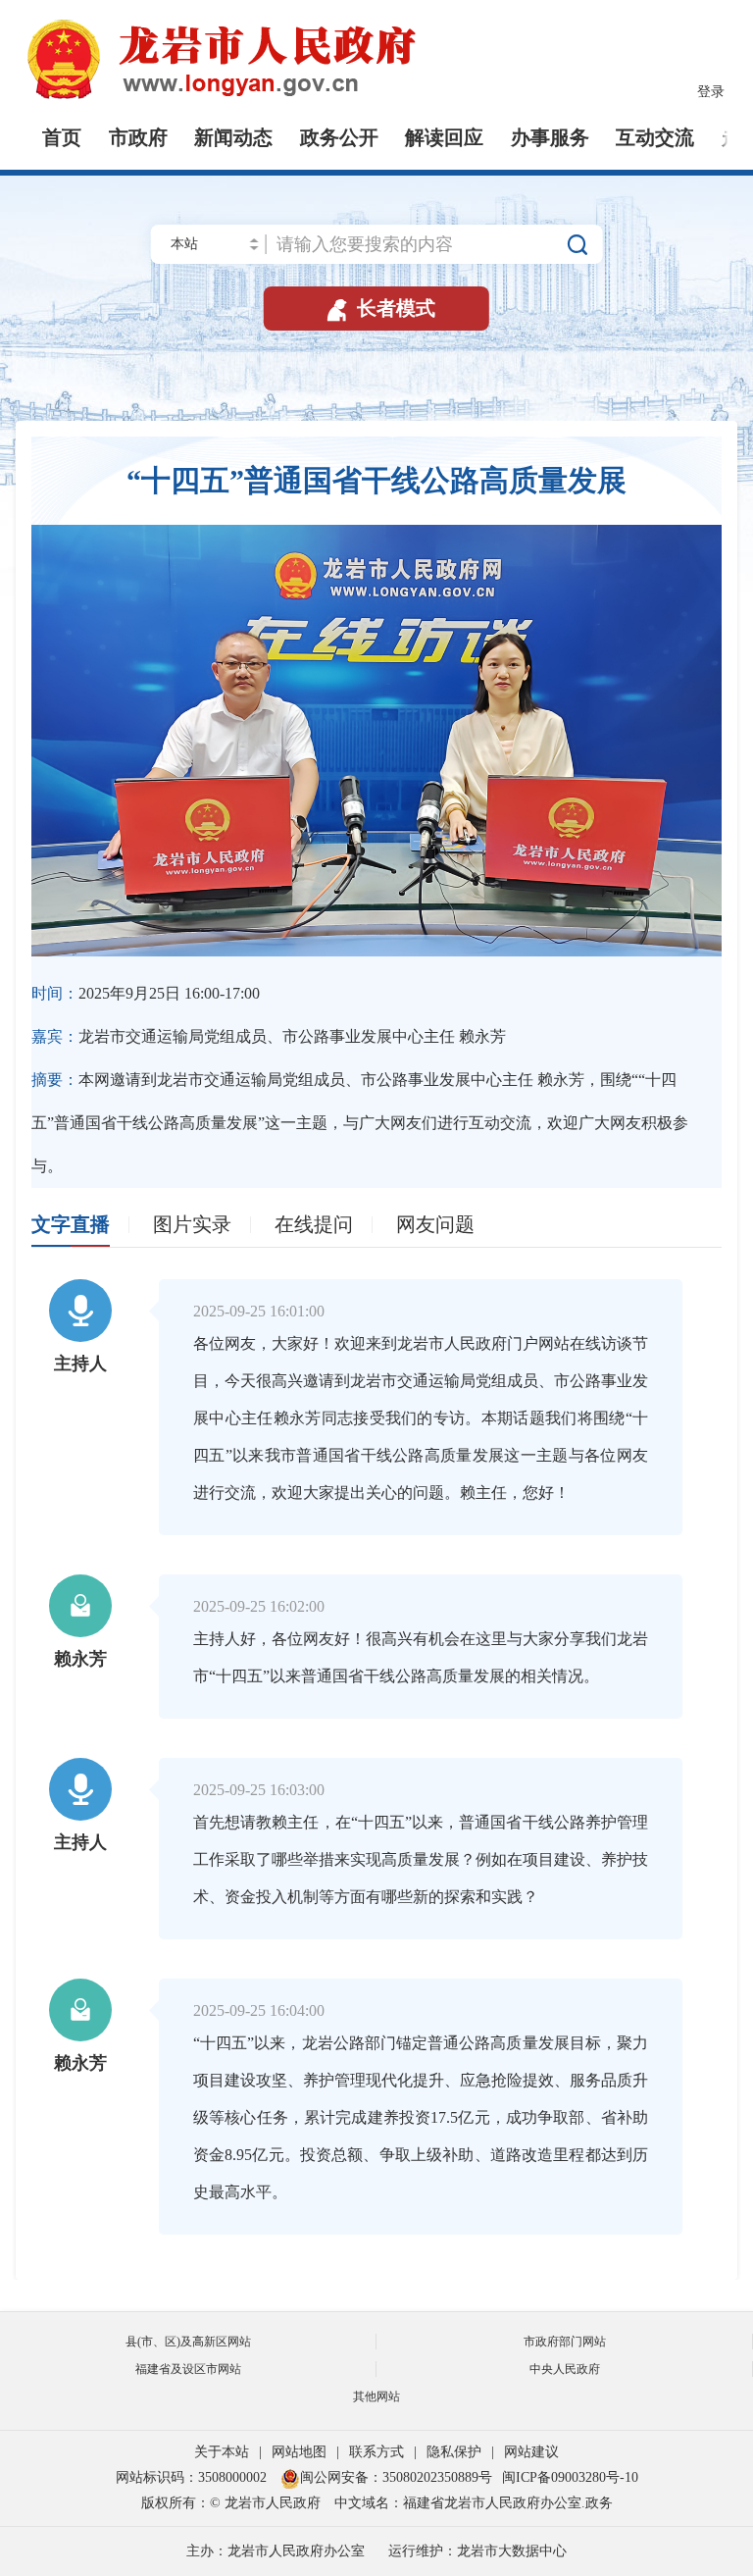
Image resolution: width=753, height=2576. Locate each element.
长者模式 (379, 308)
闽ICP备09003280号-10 (570, 2477)
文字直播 (71, 1224)
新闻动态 (233, 137)
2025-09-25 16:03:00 (259, 1790)
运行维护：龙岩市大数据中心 (477, 2551)
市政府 (138, 137)
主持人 (80, 1364)
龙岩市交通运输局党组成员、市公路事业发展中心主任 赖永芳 (269, 1036)
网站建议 (531, 2452)
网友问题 (435, 1224)
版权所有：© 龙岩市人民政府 (231, 2503)
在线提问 (314, 1224)
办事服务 (550, 137)
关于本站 (222, 2452)
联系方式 (376, 2452)
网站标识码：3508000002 (193, 2477)
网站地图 (299, 2452)
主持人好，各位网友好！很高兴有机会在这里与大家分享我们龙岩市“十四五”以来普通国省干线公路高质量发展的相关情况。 (421, 1657)
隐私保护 (454, 2452)
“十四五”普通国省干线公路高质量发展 (376, 480)
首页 (62, 137)
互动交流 (655, 137)
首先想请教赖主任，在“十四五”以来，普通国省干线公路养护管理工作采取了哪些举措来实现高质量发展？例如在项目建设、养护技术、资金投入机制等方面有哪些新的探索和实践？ (421, 1859)
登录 (711, 92)
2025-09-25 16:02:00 (259, 1606)
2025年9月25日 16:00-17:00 (146, 993)
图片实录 (192, 1224)
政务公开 (339, 137)
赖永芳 (80, 1659)
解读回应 (444, 137)
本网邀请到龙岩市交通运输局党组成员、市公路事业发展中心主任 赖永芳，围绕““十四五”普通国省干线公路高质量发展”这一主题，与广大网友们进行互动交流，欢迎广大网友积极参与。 (360, 1123)
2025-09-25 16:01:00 (259, 1311)
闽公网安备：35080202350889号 (396, 2477)
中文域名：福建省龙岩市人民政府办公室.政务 (474, 2503)
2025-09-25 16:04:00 (259, 2010)
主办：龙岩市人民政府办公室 (276, 2551)
